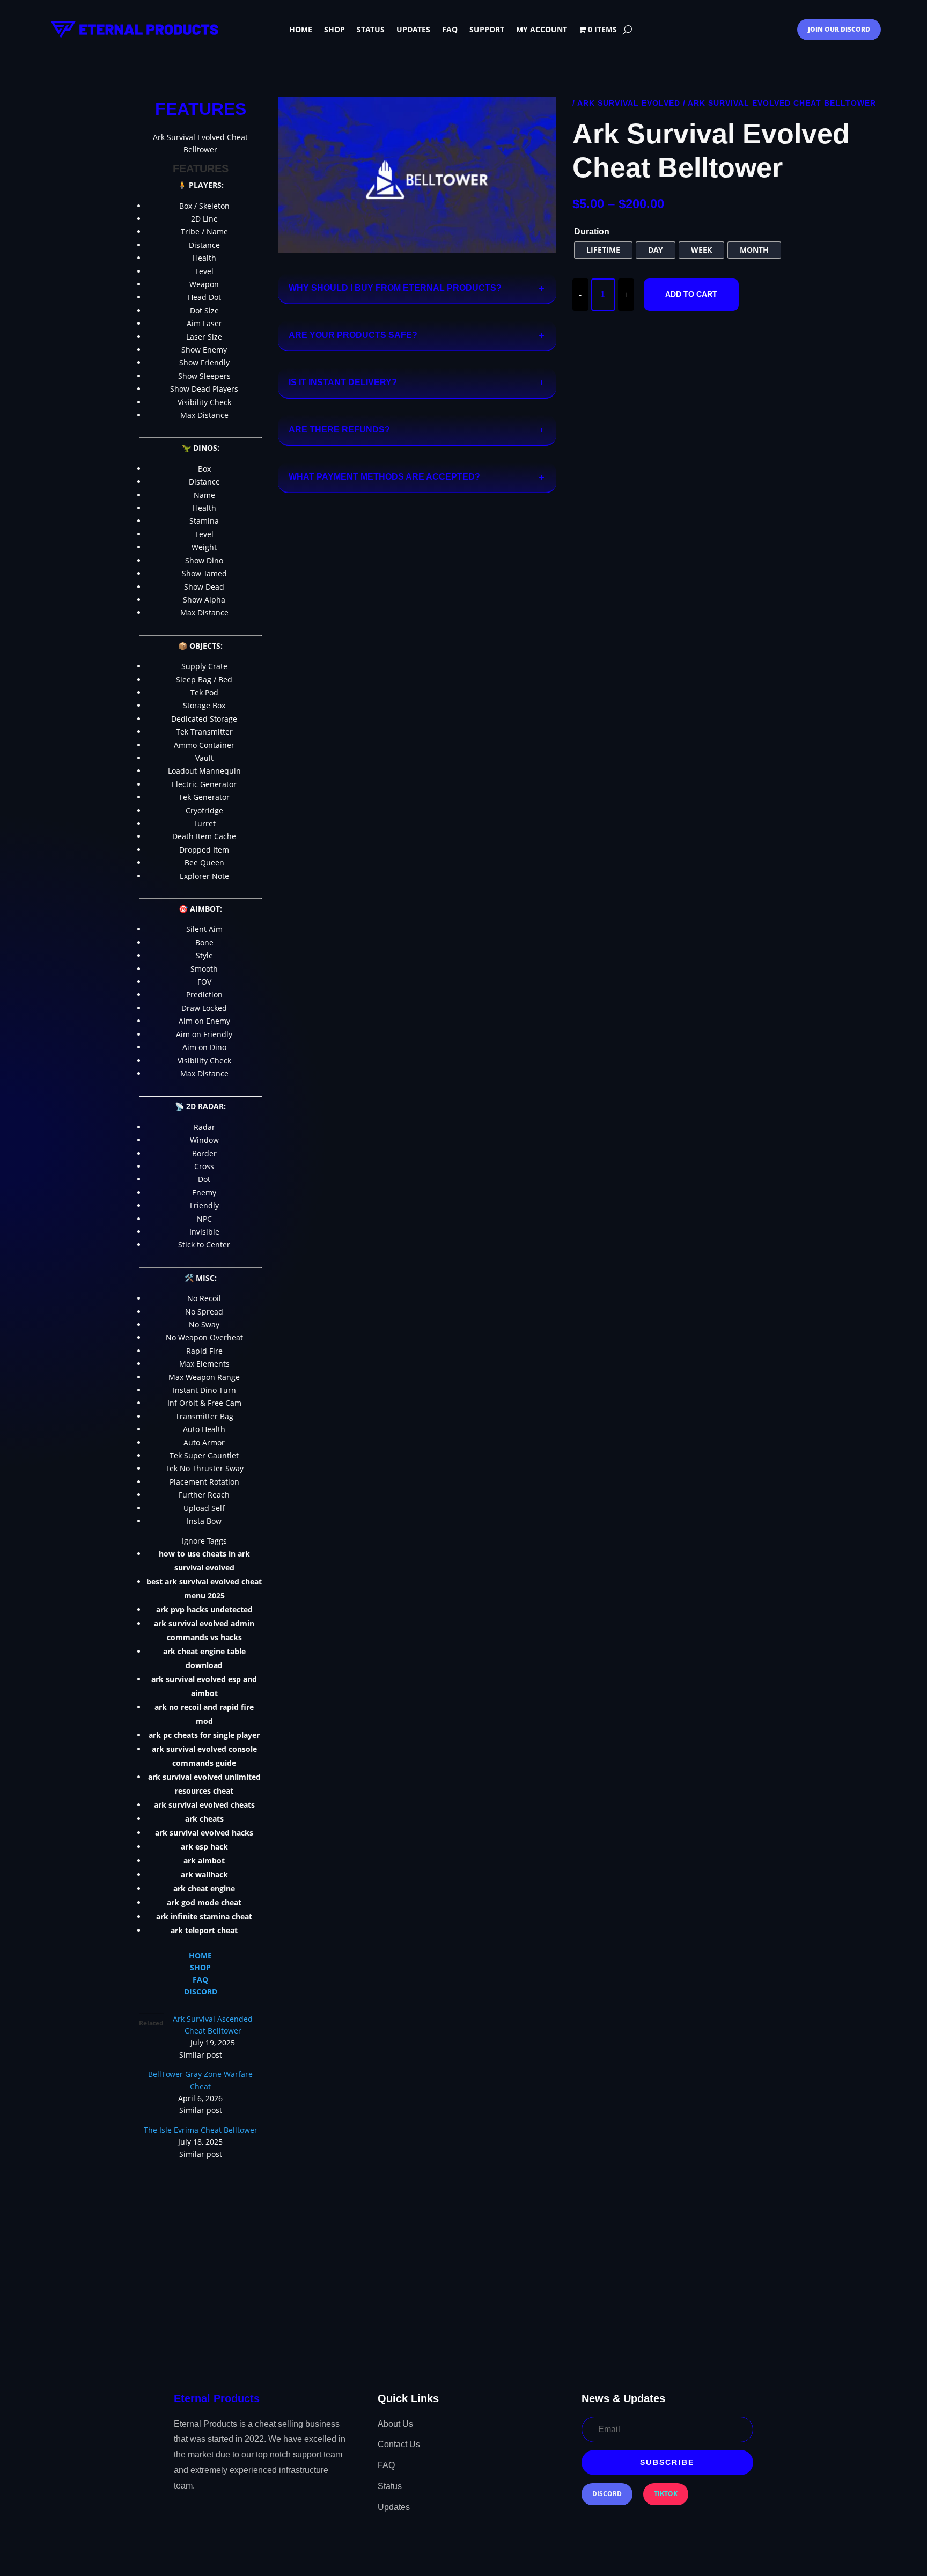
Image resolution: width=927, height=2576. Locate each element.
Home (301, 30)
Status (371, 30)
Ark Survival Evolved (629, 103)
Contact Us (399, 2444)
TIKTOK (666, 2494)
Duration (592, 232)
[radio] (603, 250)
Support (487, 30)
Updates (413, 30)
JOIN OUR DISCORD (839, 29)
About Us (395, 2424)
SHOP (200, 1967)
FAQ (450, 30)
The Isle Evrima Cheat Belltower (201, 2130)
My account (542, 30)
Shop (334, 30)
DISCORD (201, 1991)
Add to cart (691, 294)
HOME (200, 1955)
